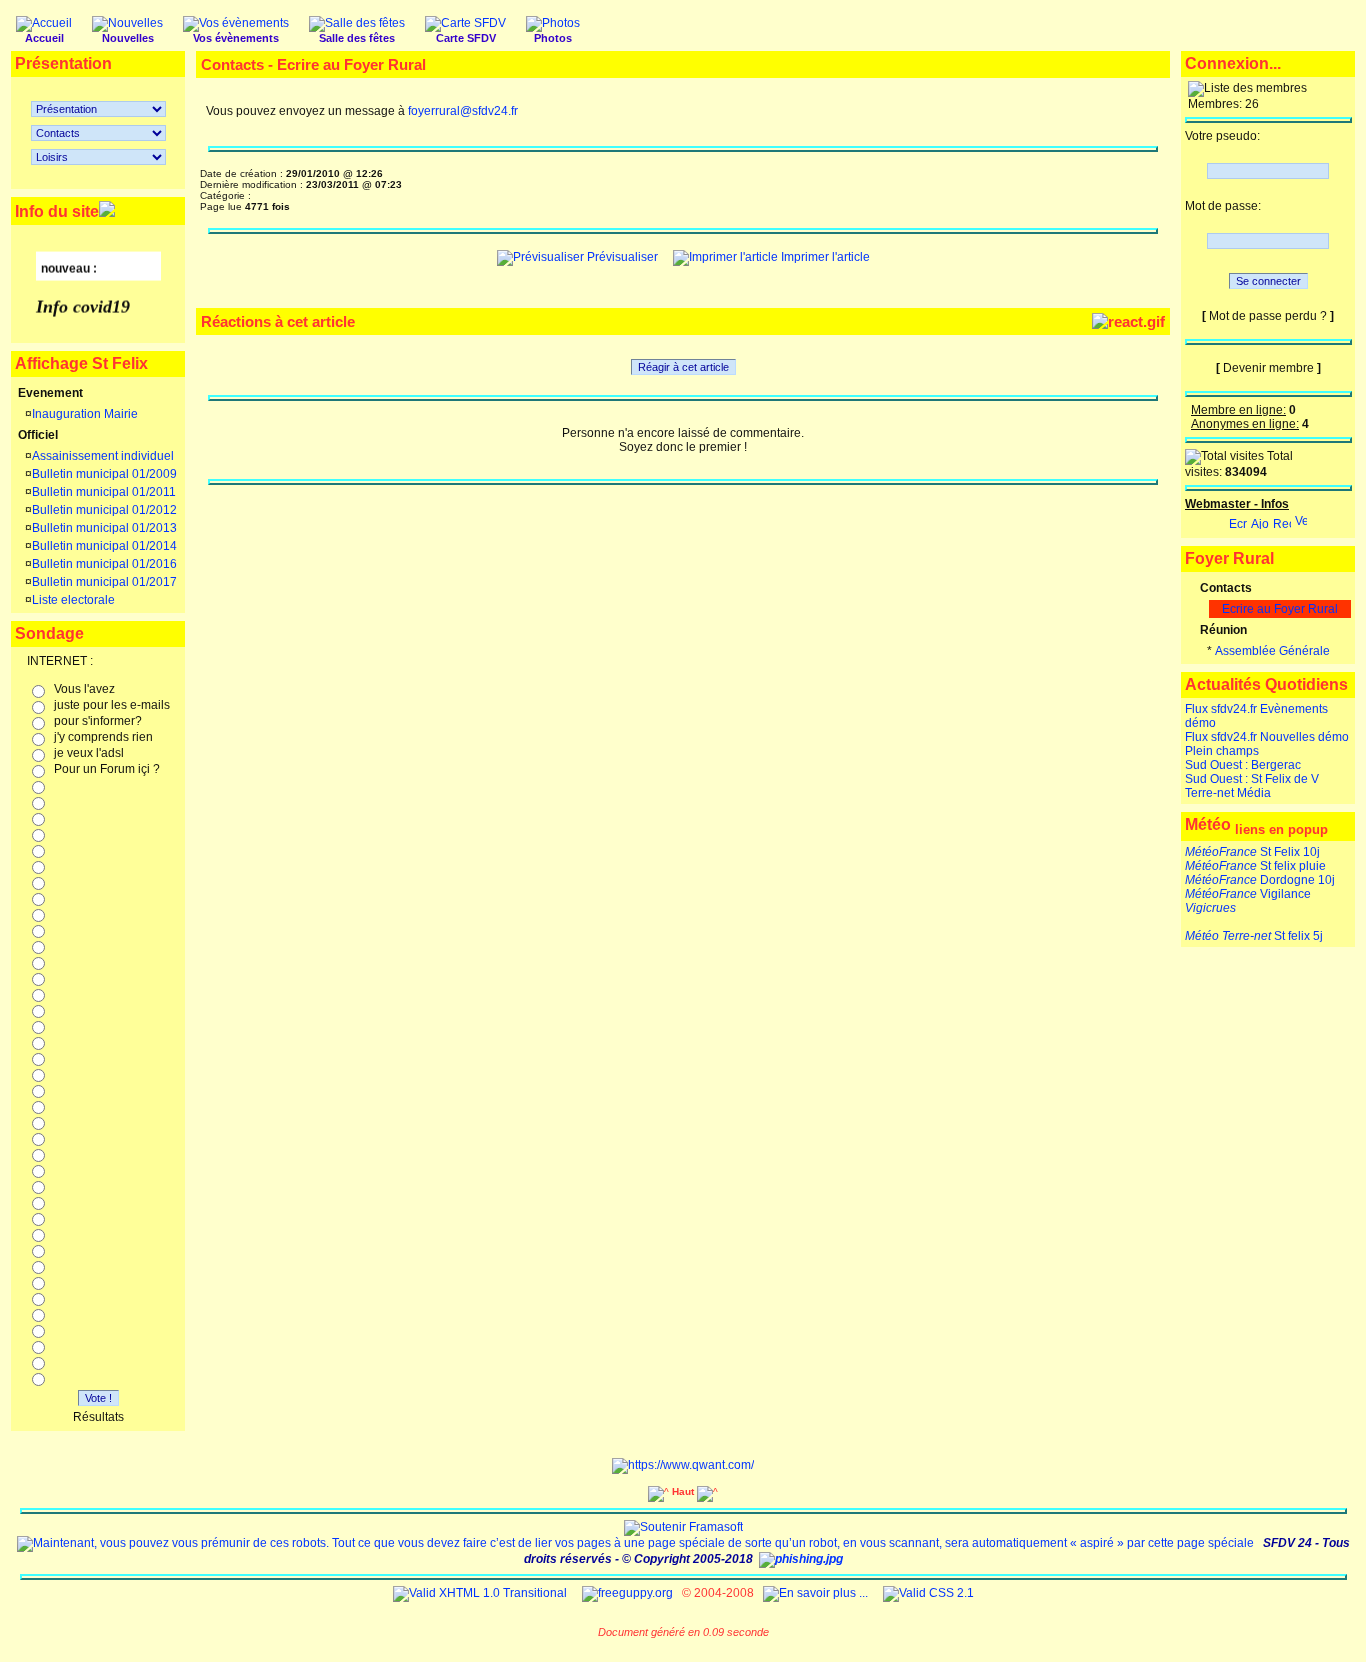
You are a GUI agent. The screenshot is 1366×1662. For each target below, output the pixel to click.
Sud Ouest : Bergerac (1243, 765)
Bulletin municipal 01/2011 (104, 492)
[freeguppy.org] (629, 1593)
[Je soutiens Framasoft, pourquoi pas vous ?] (683, 1527)
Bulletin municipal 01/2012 (104, 510)
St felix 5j (1254, 936)
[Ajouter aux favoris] (1260, 519)
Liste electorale (73, 600)
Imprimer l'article (824, 257)
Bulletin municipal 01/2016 (104, 564)
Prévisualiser (621, 257)
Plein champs (1222, 751)
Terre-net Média (1228, 793)
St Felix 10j (1252, 852)
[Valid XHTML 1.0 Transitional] (480, 1593)
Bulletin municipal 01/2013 (104, 528)
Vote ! (98, 1398)
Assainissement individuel (103, 456)
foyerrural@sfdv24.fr (463, 111)
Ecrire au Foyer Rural (1280, 609)
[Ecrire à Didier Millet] (1238, 519)
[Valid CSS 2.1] (927, 1593)
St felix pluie (1255, 866)
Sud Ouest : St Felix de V (1252, 779)
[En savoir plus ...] (817, 1593)
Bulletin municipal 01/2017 (104, 582)
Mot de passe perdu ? (1268, 316)
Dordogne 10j (1260, 880)
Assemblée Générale (1272, 651)
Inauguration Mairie (85, 414)
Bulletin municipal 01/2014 (104, 546)
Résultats (98, 1417)
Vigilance (1248, 894)
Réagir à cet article (683, 367)
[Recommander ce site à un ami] (1282, 519)
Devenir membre (1268, 368)
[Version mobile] (1301, 519)
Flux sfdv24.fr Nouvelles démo (1267, 737)
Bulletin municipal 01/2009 (104, 474)
